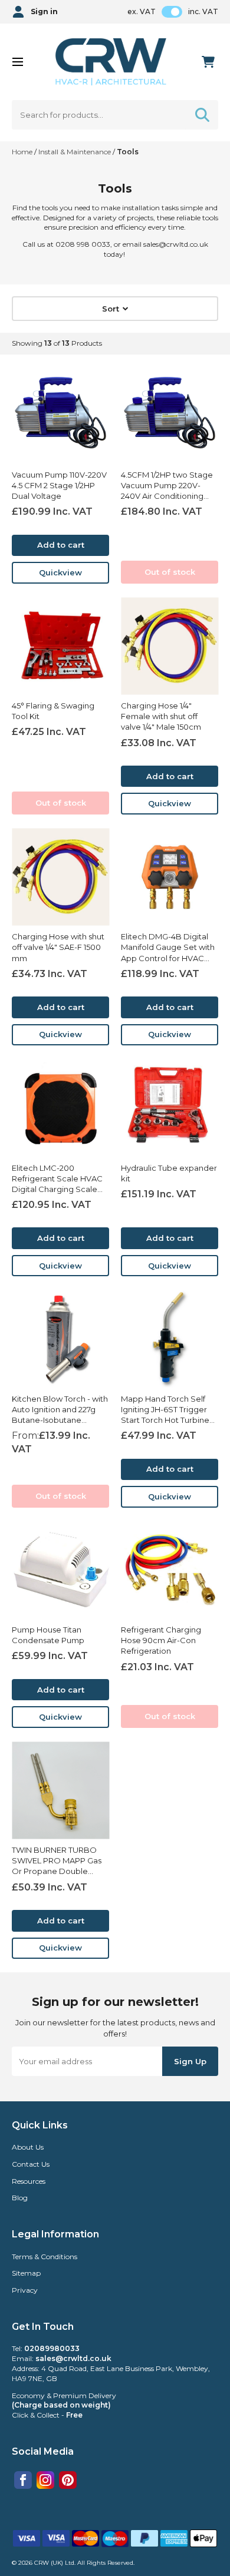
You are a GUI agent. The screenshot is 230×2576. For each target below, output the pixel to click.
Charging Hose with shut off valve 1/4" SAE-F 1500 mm (58, 947)
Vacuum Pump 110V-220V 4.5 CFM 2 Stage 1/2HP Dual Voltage (59, 485)
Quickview (60, 572)
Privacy (25, 2290)
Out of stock (170, 572)
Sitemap (26, 2273)
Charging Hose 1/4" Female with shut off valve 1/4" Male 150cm (161, 716)
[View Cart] (208, 62)
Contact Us (31, 2164)
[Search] (202, 115)
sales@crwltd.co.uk (73, 2358)
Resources (29, 2181)
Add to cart (61, 545)
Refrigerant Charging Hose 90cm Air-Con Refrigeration (161, 1640)
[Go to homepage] (111, 62)
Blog (20, 2198)
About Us (28, 2147)
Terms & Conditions (45, 2257)
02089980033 (52, 2348)
